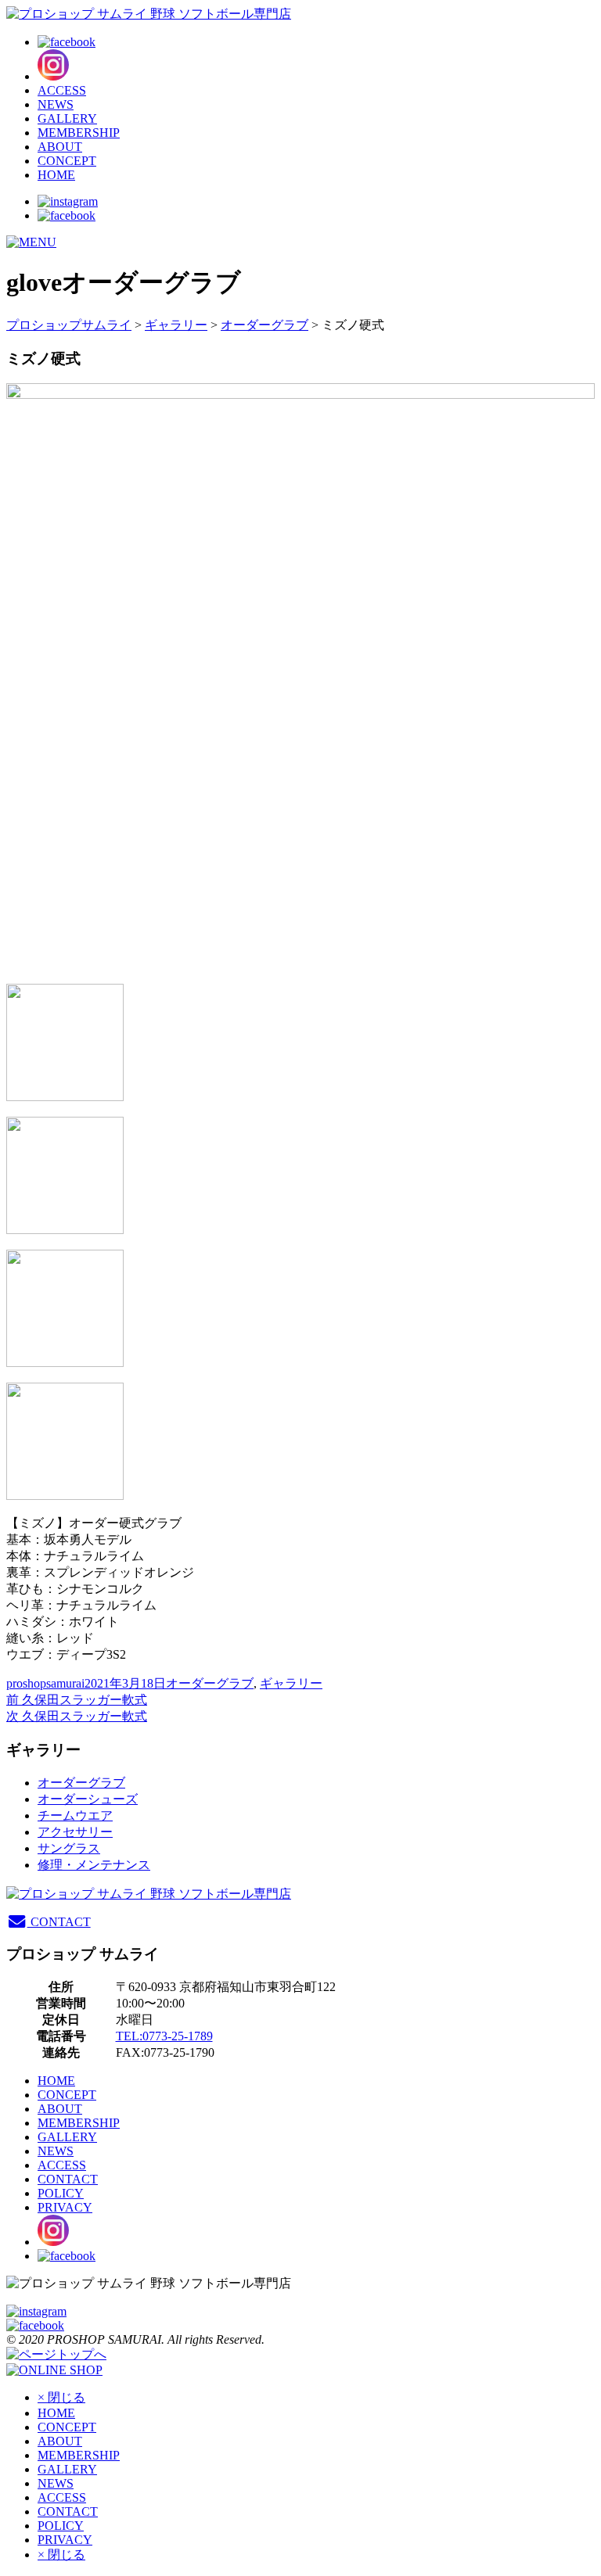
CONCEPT (67, 161)
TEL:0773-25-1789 (164, 2036)
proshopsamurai (45, 1683)
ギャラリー (176, 325)
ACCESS (62, 90)
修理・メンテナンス (94, 1865)
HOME (56, 175)
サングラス (69, 1848)
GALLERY (67, 118)
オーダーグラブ (265, 325)
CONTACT (59, 1922)
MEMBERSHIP (79, 133)
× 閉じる (61, 2397)
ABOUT (60, 147)
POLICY (61, 2193)
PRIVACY (65, 2207)
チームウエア (75, 1815)
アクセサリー (75, 1832)
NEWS (56, 104)
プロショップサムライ (69, 325)
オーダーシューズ (88, 1799)
